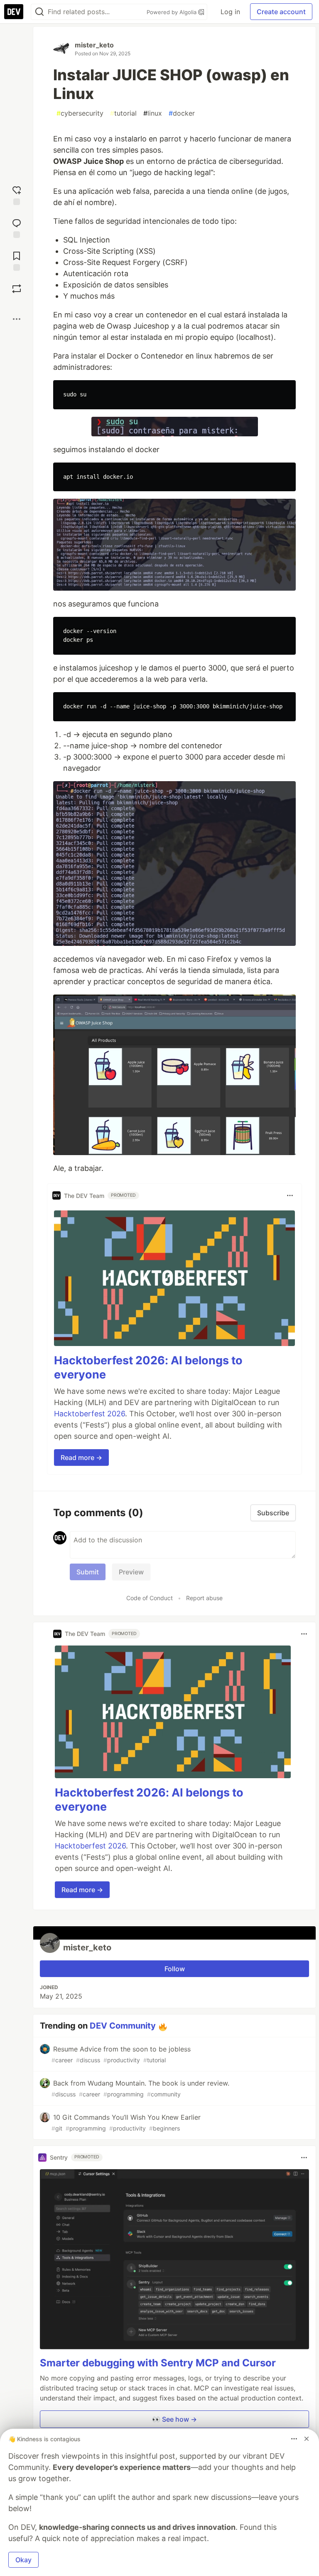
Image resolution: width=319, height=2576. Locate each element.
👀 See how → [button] (174, 2419)
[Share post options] (17, 319)
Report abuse (204, 1598)
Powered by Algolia (172, 12)
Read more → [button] (81, 1458)
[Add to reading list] (17, 260)
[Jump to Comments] (17, 227)
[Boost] (17, 289)
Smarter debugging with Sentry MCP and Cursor (158, 2363)
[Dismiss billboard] (307, 2439)
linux (153, 113)
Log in (230, 12)
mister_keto (94, 45)
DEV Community (123, 2026)
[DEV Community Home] (14, 12)
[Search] (39, 12)
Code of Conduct (150, 1598)
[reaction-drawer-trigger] (17, 194)
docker (182, 113)
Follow (175, 1969)
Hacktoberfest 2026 (90, 1414)
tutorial (123, 113)
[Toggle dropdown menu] (290, 1195)
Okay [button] (23, 2560)
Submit (88, 1572)
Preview (131, 1572)
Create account (281, 12)
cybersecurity (80, 113)
